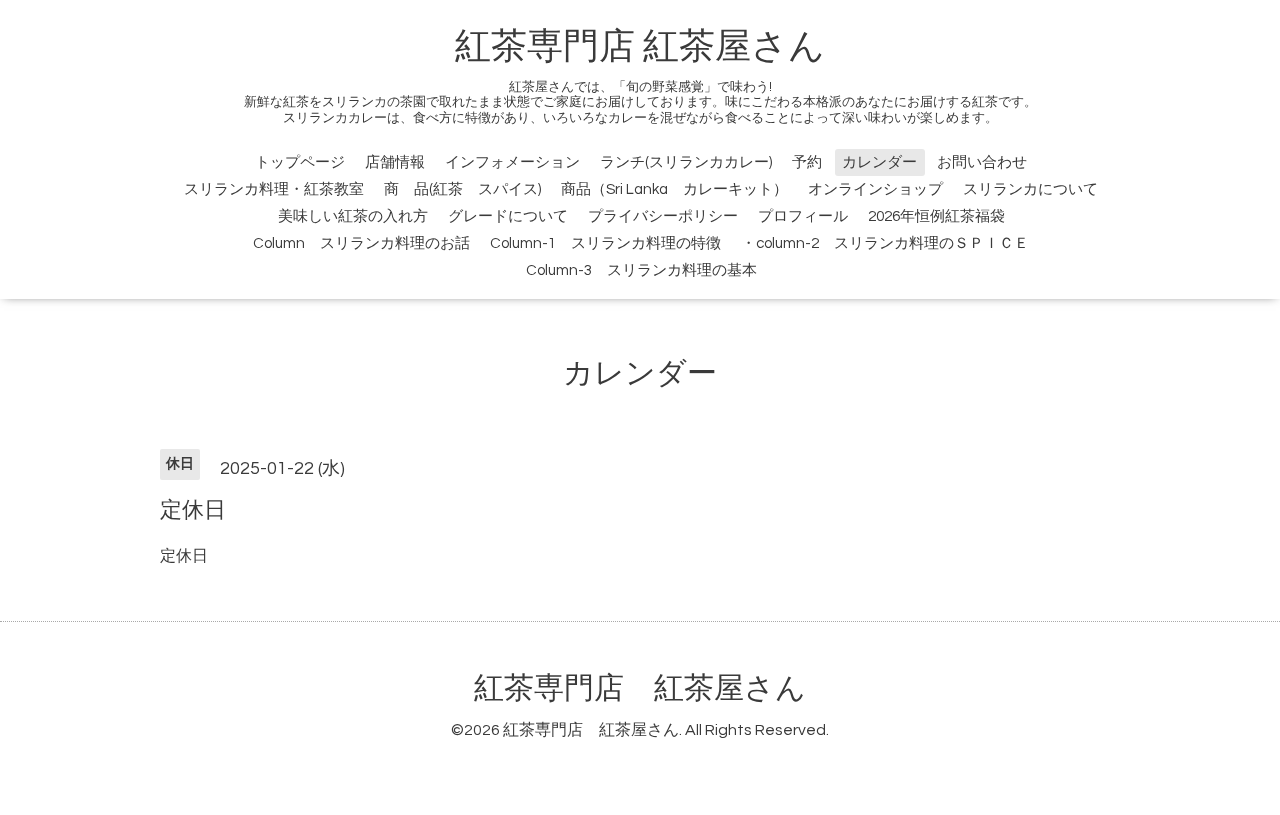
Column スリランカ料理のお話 (361, 243)
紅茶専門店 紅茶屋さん (640, 47)
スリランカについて (1030, 189)
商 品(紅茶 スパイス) (462, 189)
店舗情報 (395, 162)
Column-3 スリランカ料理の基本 (641, 270)
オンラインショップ (875, 189)
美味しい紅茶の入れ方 (353, 216)
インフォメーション (512, 162)
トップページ (300, 162)
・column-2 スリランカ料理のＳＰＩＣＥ (885, 243)
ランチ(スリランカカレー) (686, 162)
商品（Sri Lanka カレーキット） (674, 189)
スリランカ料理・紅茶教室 (274, 189)
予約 (807, 162)
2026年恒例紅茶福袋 (936, 216)
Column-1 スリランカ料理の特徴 (605, 243)
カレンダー (879, 162)
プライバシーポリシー (663, 216)
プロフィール (803, 216)
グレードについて (508, 216)
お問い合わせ (982, 162)
